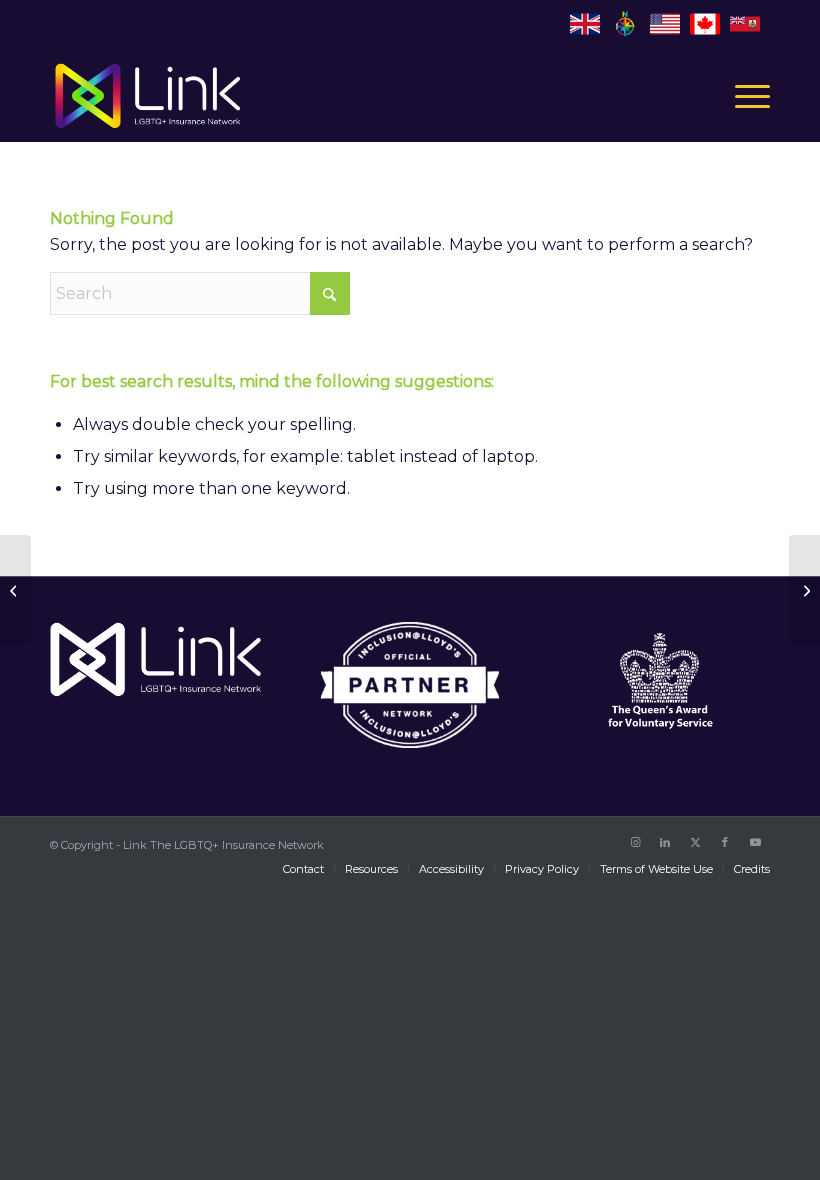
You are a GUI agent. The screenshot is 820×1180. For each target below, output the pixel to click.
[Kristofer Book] (15, 590)
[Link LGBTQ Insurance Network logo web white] (148, 96)
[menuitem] (742, 96)
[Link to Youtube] (755, 842)
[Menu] (742, 96)
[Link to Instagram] (635, 842)
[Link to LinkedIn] (665, 842)
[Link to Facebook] (725, 842)
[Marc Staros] (804, 590)
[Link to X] (695, 842)
